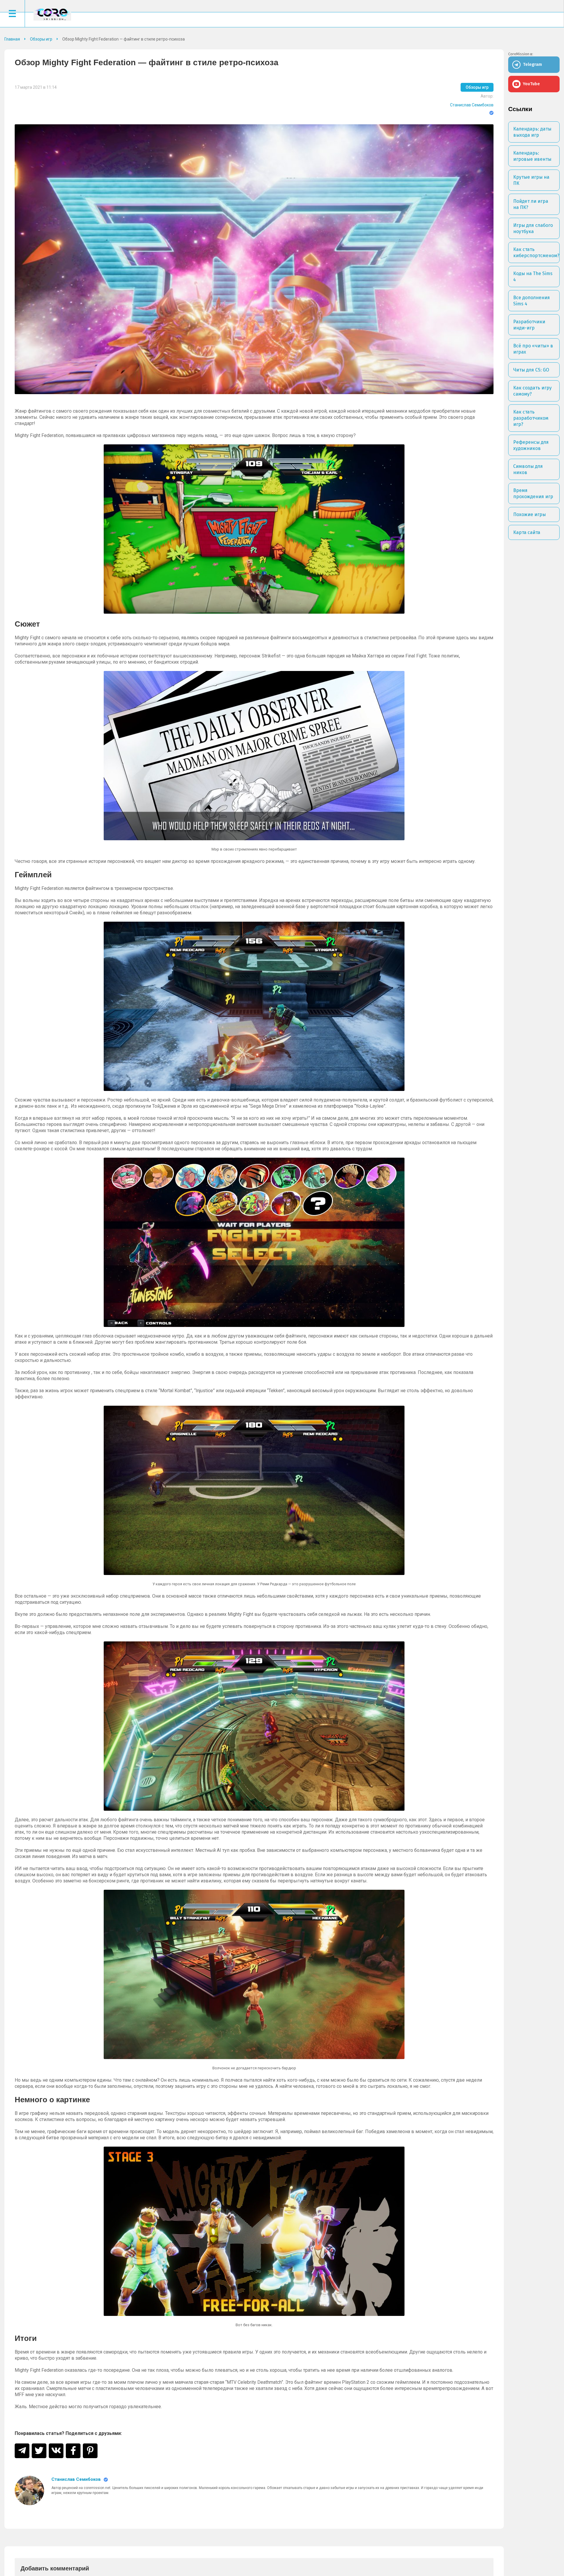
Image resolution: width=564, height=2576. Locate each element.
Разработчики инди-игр (529, 325)
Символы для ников (528, 469)
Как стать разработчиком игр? (531, 418)
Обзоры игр (477, 87)
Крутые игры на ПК (531, 180)
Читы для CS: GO (531, 370)
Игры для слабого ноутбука (533, 228)
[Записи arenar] (29, 2490)
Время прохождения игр (533, 493)
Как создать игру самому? (532, 391)
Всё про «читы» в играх (533, 349)
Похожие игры (529, 514)
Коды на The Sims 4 (533, 277)
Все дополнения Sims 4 (532, 301)
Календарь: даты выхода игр (532, 132)
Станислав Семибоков (472, 105)
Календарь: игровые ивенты (532, 156)
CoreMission (52, 14)
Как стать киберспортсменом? (536, 252)
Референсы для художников (531, 445)
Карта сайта (527, 532)
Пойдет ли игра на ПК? (531, 204)
